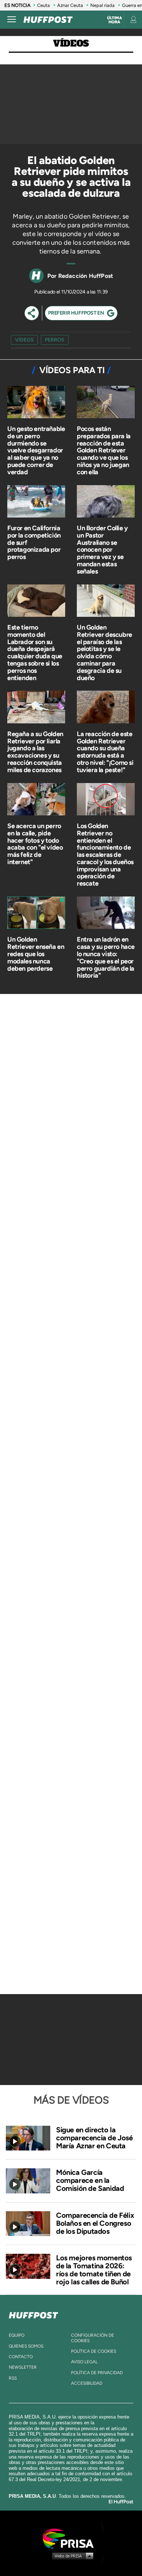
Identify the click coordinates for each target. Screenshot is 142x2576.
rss (13, 2378)
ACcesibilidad (87, 2383)
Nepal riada (102, 5)
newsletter (23, 2367)
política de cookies (94, 2351)
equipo (17, 2335)
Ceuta (44, 5)
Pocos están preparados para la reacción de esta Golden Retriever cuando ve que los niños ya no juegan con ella (104, 450)
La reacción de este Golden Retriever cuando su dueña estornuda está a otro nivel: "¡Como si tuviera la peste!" (105, 752)
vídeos (24, 340)
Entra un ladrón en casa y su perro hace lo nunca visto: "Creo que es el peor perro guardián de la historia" (106, 957)
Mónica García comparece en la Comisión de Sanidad (90, 2180)
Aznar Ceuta (70, 5)
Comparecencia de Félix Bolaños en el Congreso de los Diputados (95, 2223)
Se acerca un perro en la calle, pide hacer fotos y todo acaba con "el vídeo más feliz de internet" (35, 844)
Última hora (115, 20)
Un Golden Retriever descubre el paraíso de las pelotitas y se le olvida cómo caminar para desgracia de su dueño (104, 653)
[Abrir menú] (12, 20)
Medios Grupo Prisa (71, 2556)
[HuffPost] (33, 2314)
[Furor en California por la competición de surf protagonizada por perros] (36, 502)
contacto (21, 2357)
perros (55, 340)
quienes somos (26, 2346)
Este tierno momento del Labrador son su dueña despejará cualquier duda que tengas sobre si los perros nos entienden (35, 653)
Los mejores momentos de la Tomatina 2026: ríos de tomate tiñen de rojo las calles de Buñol (94, 2270)
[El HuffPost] (48, 20)
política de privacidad (97, 2373)
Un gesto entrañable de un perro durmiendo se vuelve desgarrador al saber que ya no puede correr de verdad (36, 450)
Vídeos (71, 43)
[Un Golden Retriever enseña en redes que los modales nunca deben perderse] (36, 913)
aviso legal (84, 2362)
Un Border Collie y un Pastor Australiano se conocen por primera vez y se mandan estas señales (102, 550)
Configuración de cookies (92, 2338)
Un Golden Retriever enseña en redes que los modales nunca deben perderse (36, 954)
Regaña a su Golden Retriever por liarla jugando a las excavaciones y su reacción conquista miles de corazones (35, 752)
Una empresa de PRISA (71, 2538)
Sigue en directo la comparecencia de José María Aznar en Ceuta (94, 2138)
